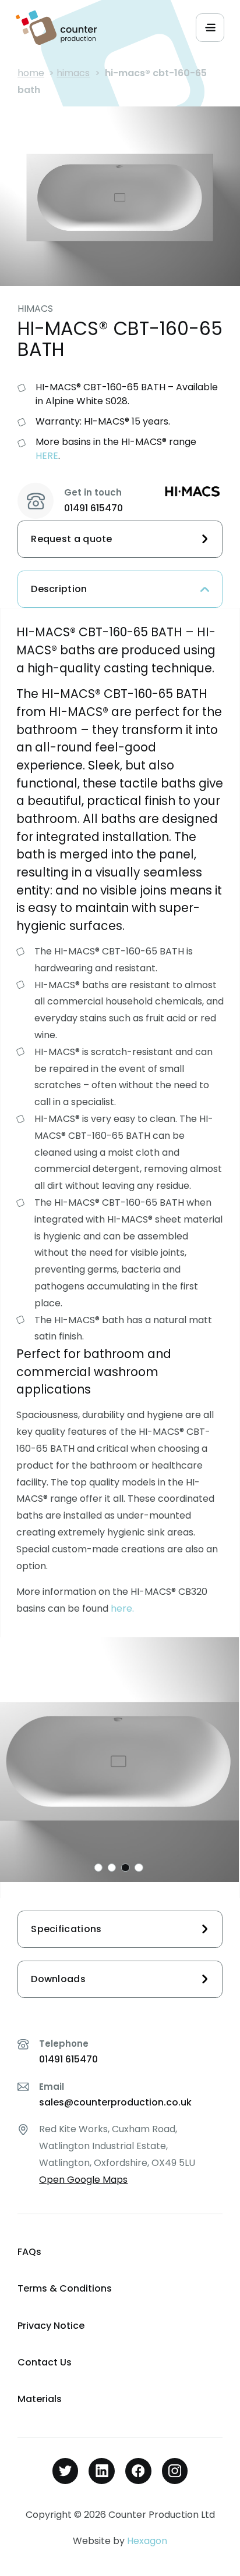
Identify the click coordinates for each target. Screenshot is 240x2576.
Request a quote (72, 539)
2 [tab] (112, 1868)
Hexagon (147, 2541)
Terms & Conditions (65, 2288)
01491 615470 (93, 508)
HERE (47, 456)
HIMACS (73, 73)
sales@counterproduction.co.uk (115, 2102)
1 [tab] (98, 1868)
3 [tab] (125, 1868)
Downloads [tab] (58, 1979)
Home (31, 73)
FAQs (29, 2252)
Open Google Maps (83, 2180)
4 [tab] (139, 1868)
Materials (40, 2399)
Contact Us (45, 2362)
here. (122, 1608)
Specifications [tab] (66, 1929)
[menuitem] (120, 2252)
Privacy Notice (51, 2326)
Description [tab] (59, 589)
